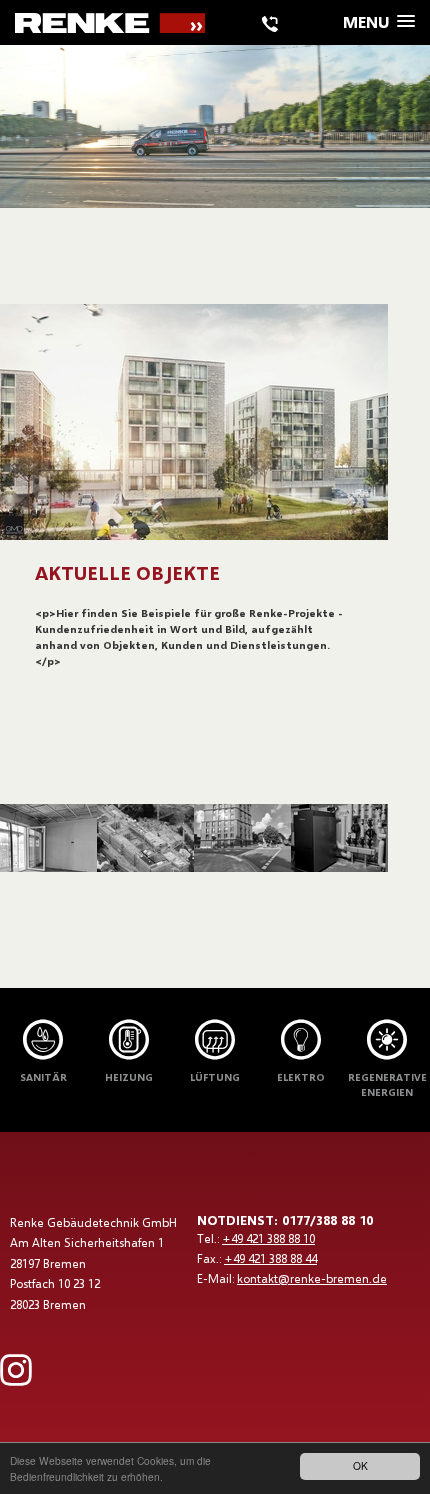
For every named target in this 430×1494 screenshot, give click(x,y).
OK (360, 1465)
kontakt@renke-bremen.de (312, 1278)
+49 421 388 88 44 (270, 1258)
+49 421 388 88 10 (268, 1238)
